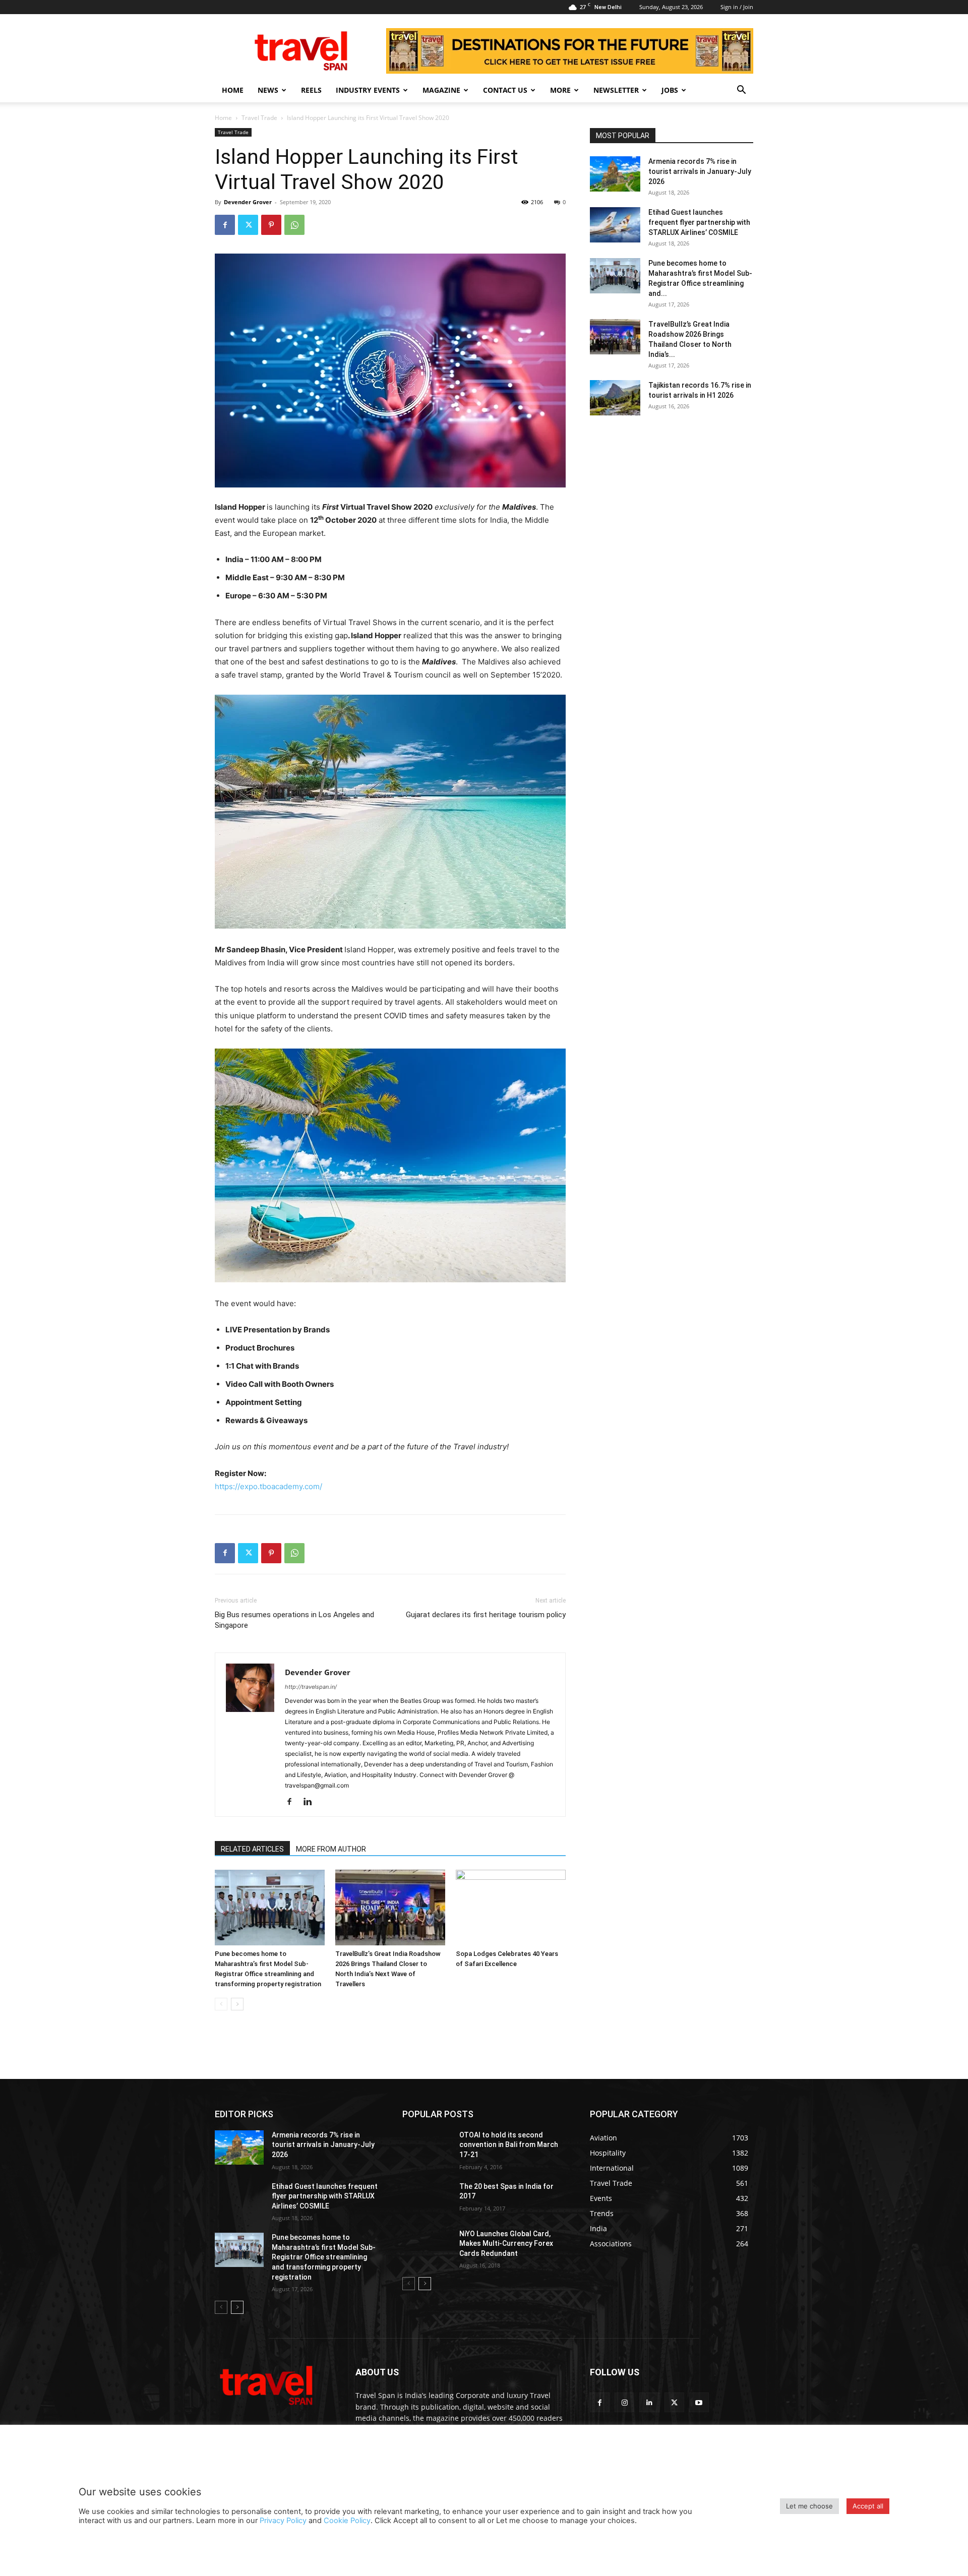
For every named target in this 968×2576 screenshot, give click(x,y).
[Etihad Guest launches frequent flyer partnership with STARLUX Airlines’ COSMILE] (615, 225)
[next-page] (237, 2004)
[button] (741, 91)
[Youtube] (699, 2402)
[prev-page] (221, 2004)
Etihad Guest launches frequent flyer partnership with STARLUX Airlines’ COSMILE (699, 222)
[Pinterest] (271, 225)
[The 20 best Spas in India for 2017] (427, 2199)
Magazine (441, 90)
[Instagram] (624, 2402)
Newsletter (616, 90)
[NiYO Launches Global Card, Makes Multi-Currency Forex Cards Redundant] (427, 2246)
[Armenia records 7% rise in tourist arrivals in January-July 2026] (615, 174)
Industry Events (368, 90)
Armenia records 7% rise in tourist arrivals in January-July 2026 (700, 171)
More (560, 90)
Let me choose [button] (809, 2506)
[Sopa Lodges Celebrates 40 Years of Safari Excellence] (511, 1908)
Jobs (670, 90)
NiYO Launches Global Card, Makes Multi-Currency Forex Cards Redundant (506, 2244)
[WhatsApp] (294, 225)
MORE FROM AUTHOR (331, 1849)
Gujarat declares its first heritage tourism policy (486, 1615)
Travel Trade (259, 118)
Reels (311, 90)
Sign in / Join (737, 7)
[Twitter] (248, 225)
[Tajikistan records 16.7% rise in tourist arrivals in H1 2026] (615, 398)
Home (233, 90)
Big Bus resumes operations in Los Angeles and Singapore (294, 1620)
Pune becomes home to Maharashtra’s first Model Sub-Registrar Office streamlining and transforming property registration (324, 2257)
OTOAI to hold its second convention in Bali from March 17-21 (509, 2145)
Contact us (505, 90)
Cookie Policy (347, 2521)
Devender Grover (248, 202)
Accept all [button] (868, 2506)
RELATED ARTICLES (252, 1849)
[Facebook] (225, 225)
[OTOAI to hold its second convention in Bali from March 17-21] (427, 2148)
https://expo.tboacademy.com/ (268, 1486)
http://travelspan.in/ (311, 1687)
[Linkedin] (311, 1802)
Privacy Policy (283, 2521)
